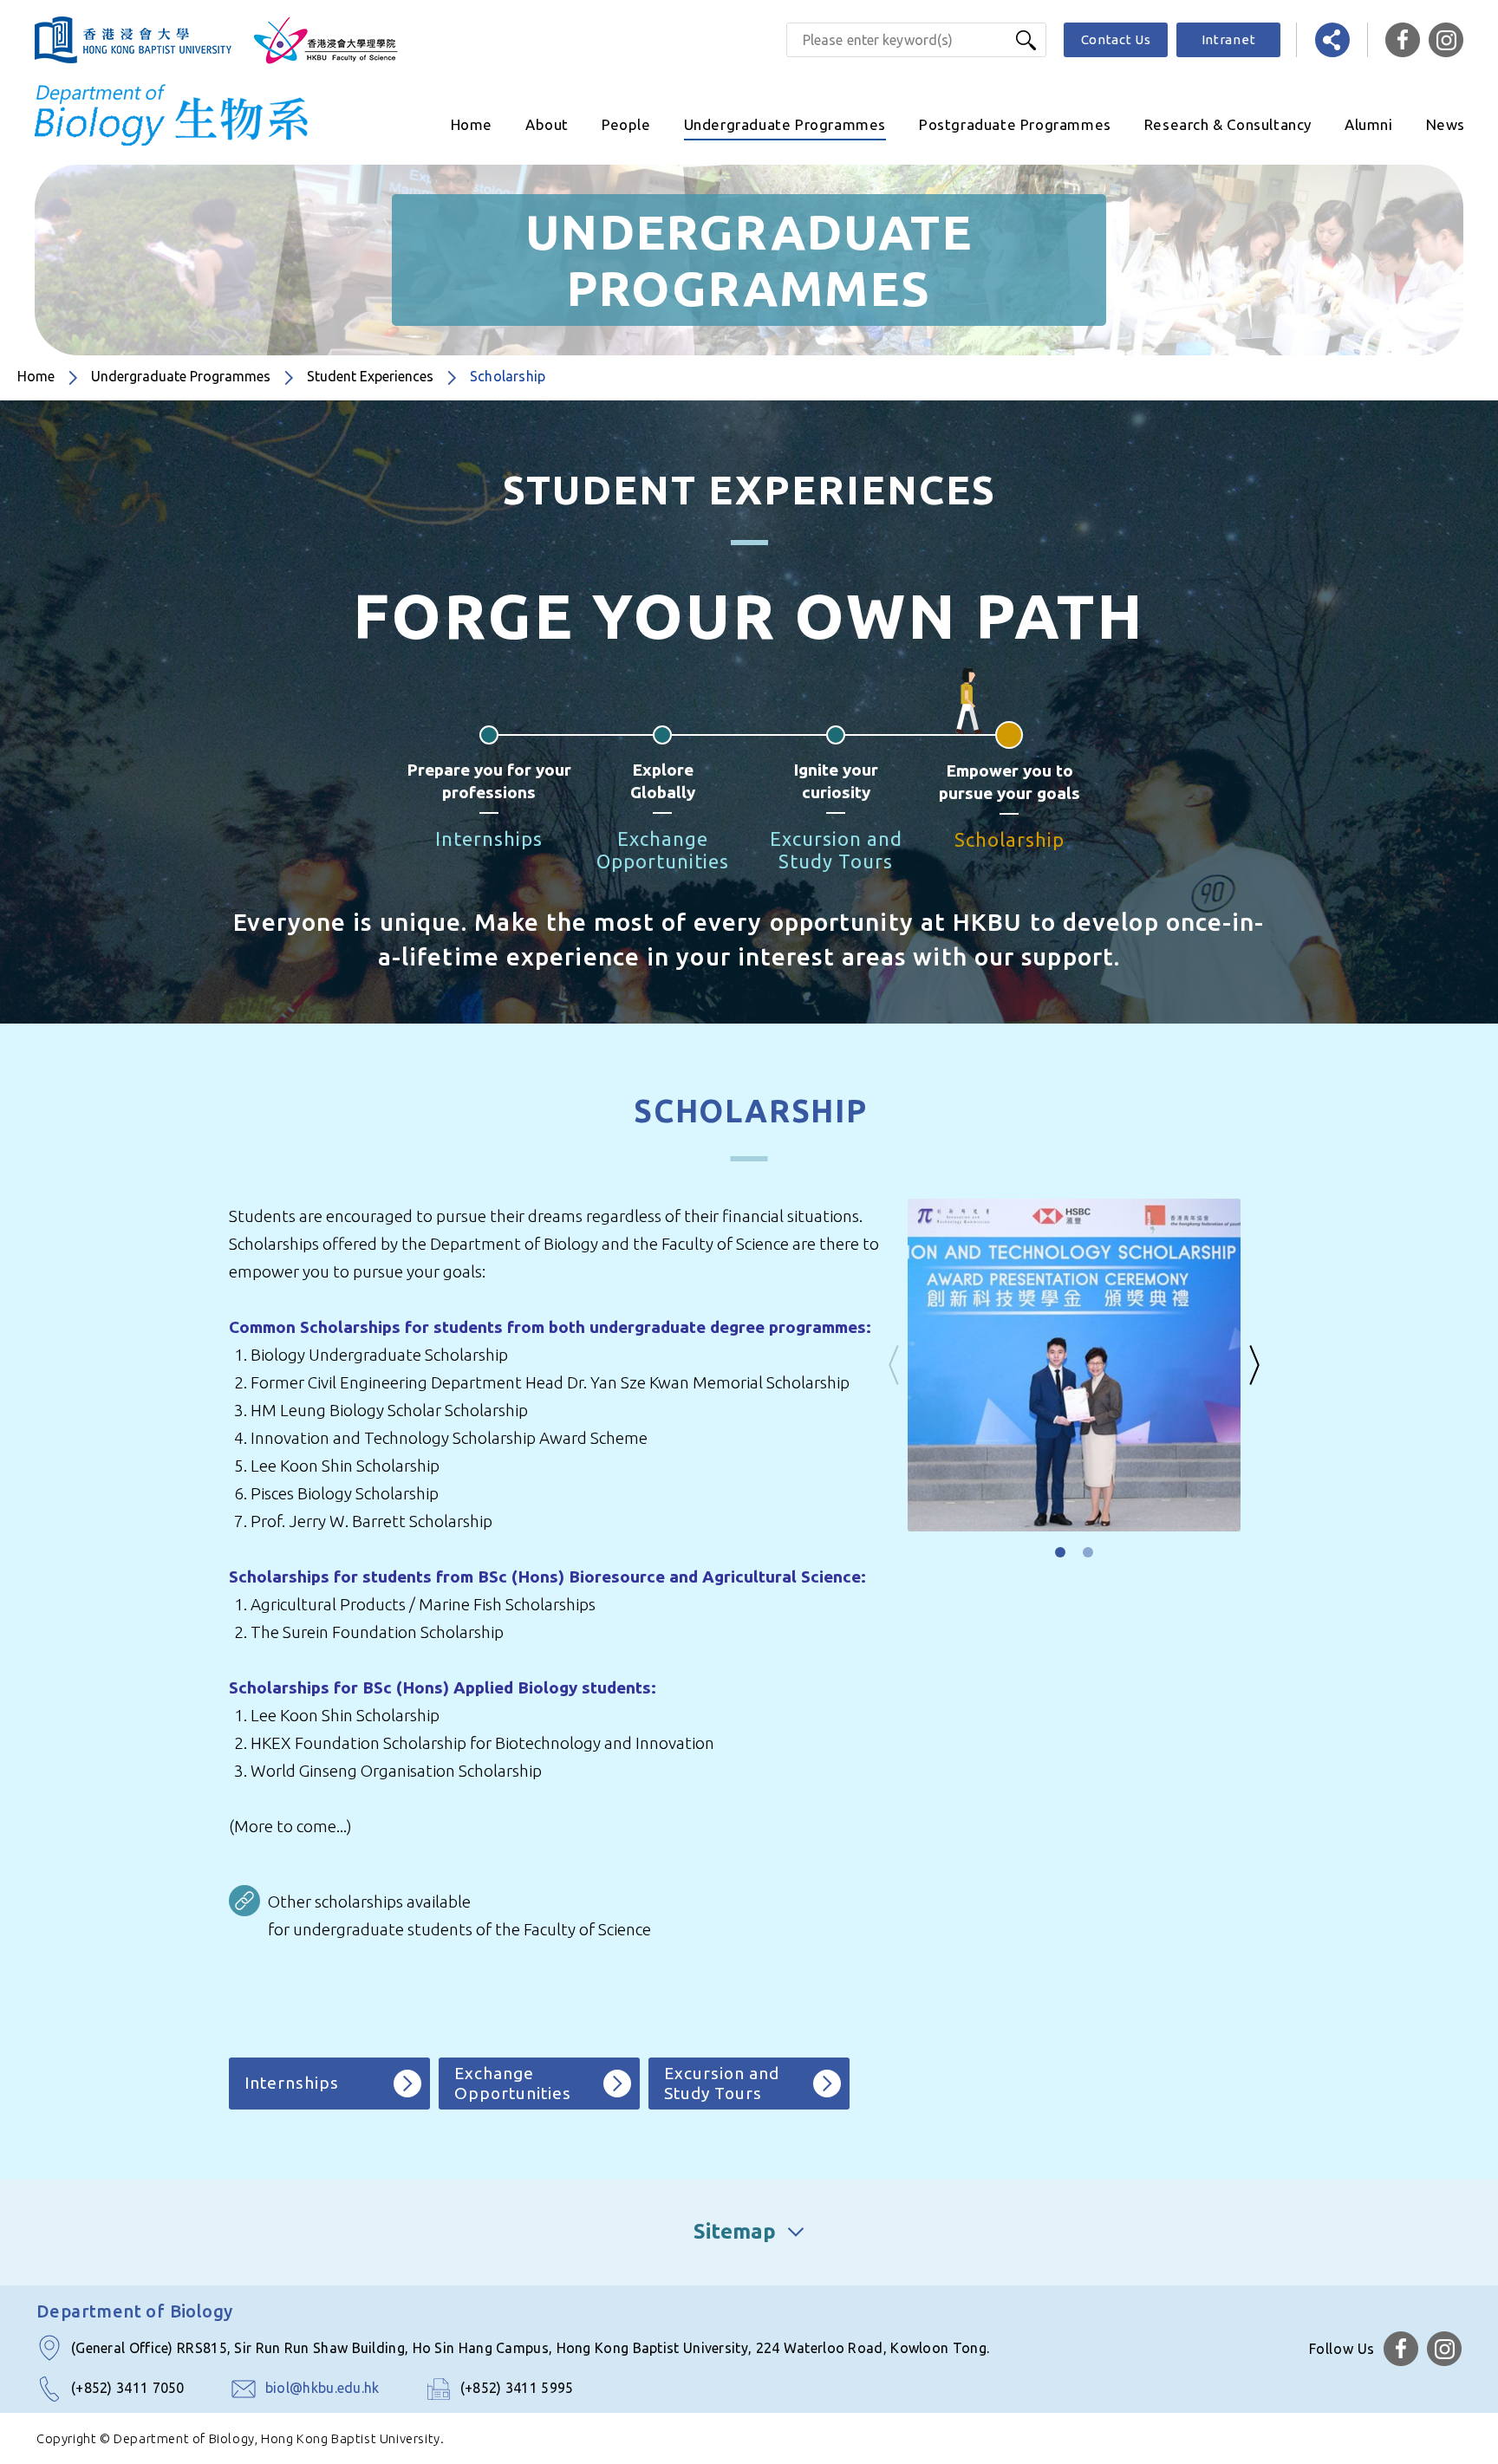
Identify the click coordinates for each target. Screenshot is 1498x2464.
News (1446, 124)
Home (472, 124)
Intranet (1229, 39)
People (626, 124)
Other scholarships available (369, 1902)
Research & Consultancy (1228, 124)
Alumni (1369, 124)
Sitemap (735, 2231)
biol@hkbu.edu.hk (322, 2388)
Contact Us (1116, 39)
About (547, 124)
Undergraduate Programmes (785, 124)
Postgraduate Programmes (1015, 124)
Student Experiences (370, 376)
